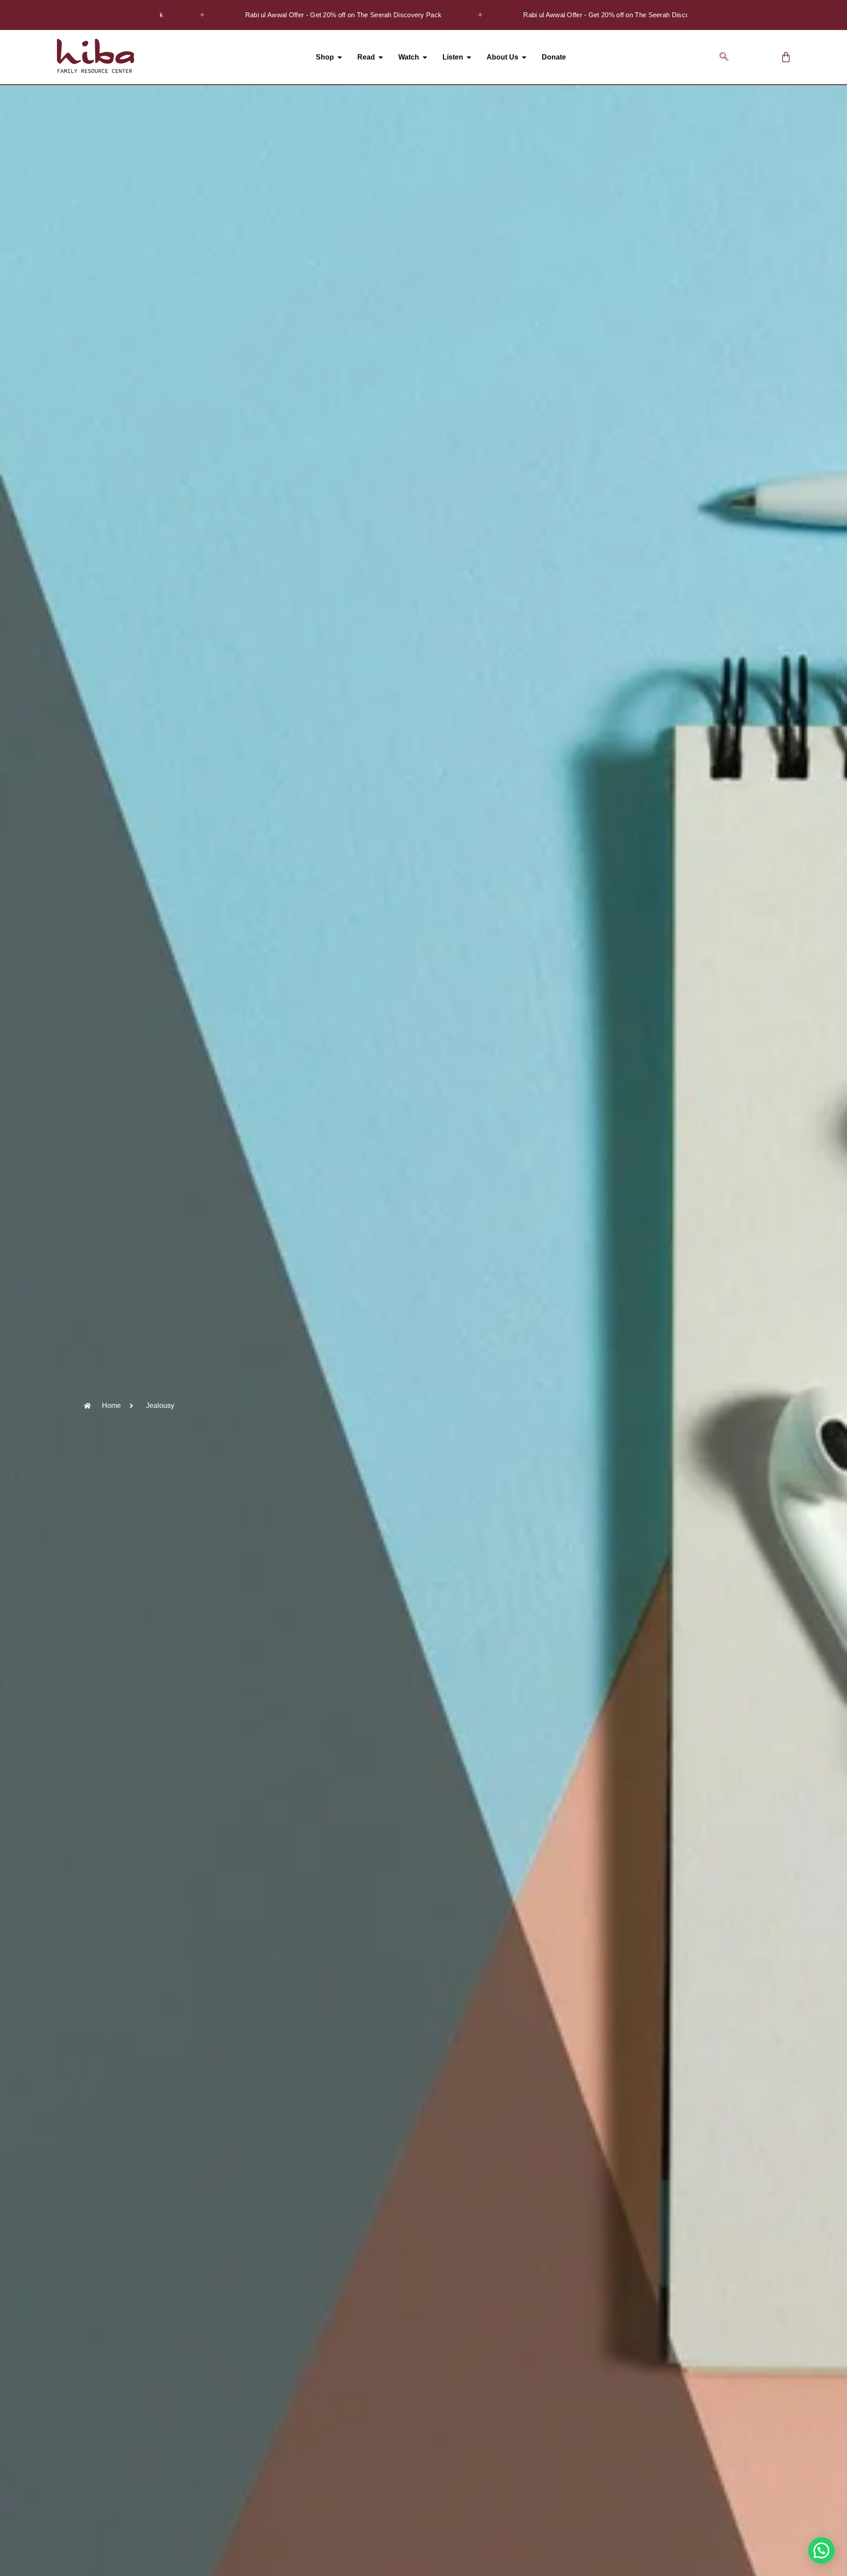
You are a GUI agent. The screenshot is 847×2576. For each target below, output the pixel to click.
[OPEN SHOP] (340, 57)
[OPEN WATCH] (425, 57)
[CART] (786, 57)
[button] (724, 57)
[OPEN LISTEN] (469, 57)
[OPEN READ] (381, 57)
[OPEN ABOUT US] (524, 57)
